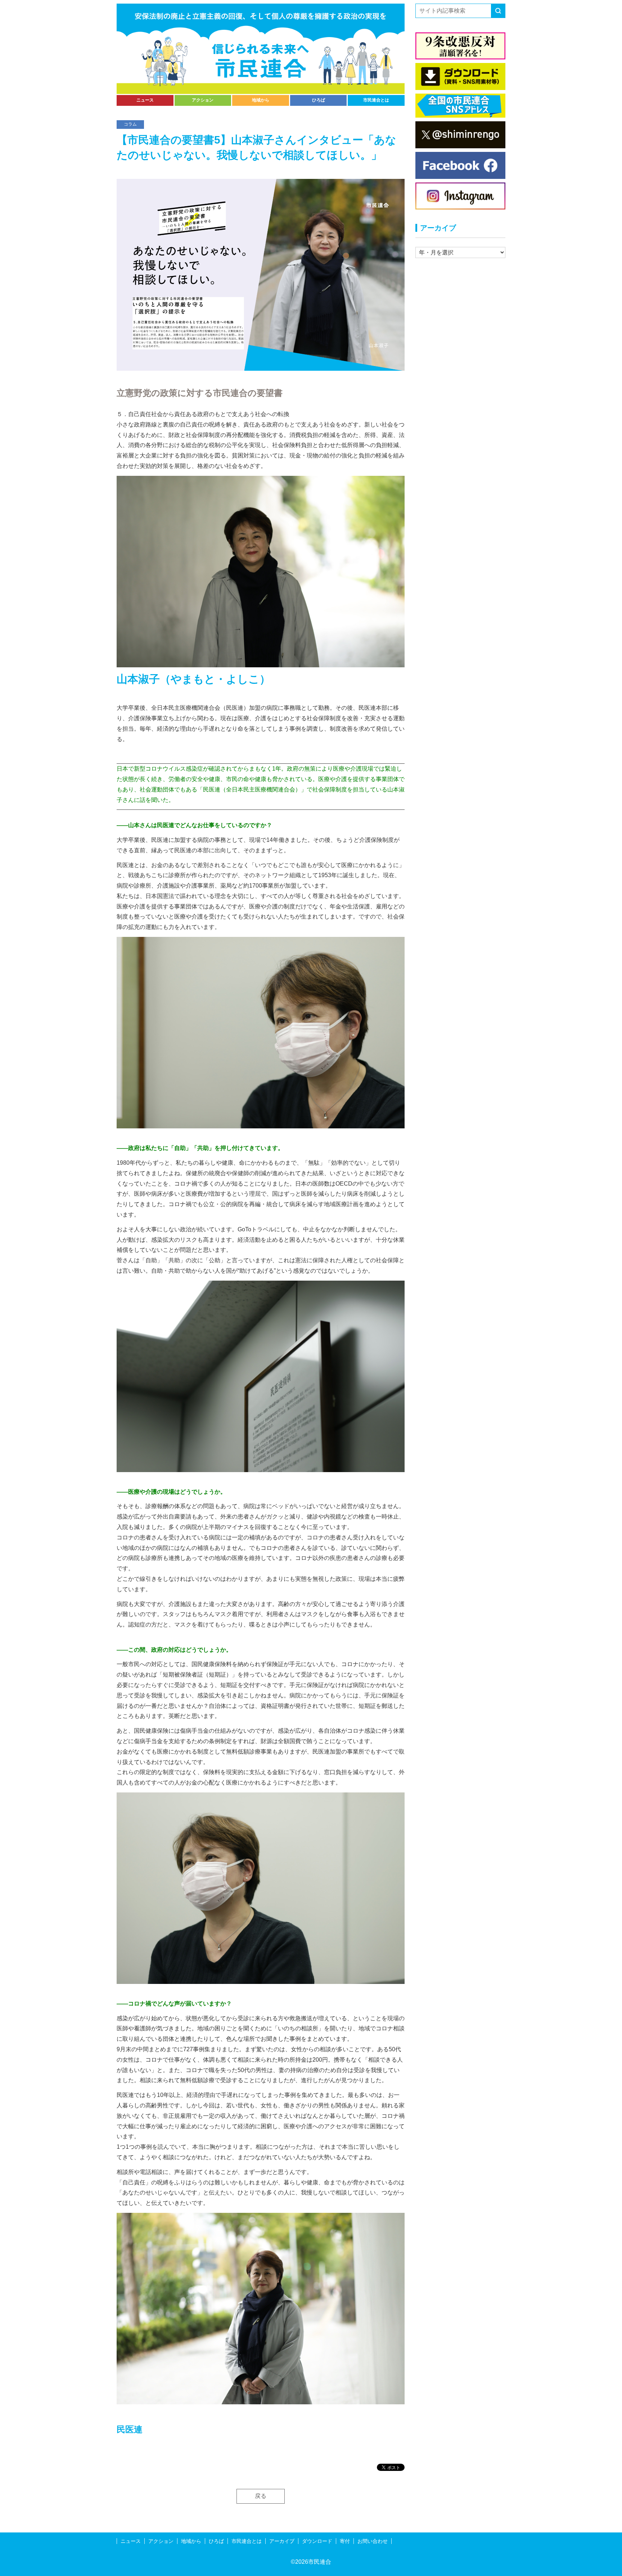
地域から (261, 100)
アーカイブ (282, 2541)
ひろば (319, 100)
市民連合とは (376, 100)
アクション (203, 100)
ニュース (145, 100)
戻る (261, 2496)
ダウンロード (317, 2541)
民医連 (130, 2429)
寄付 (345, 2541)
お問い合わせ (373, 2541)
